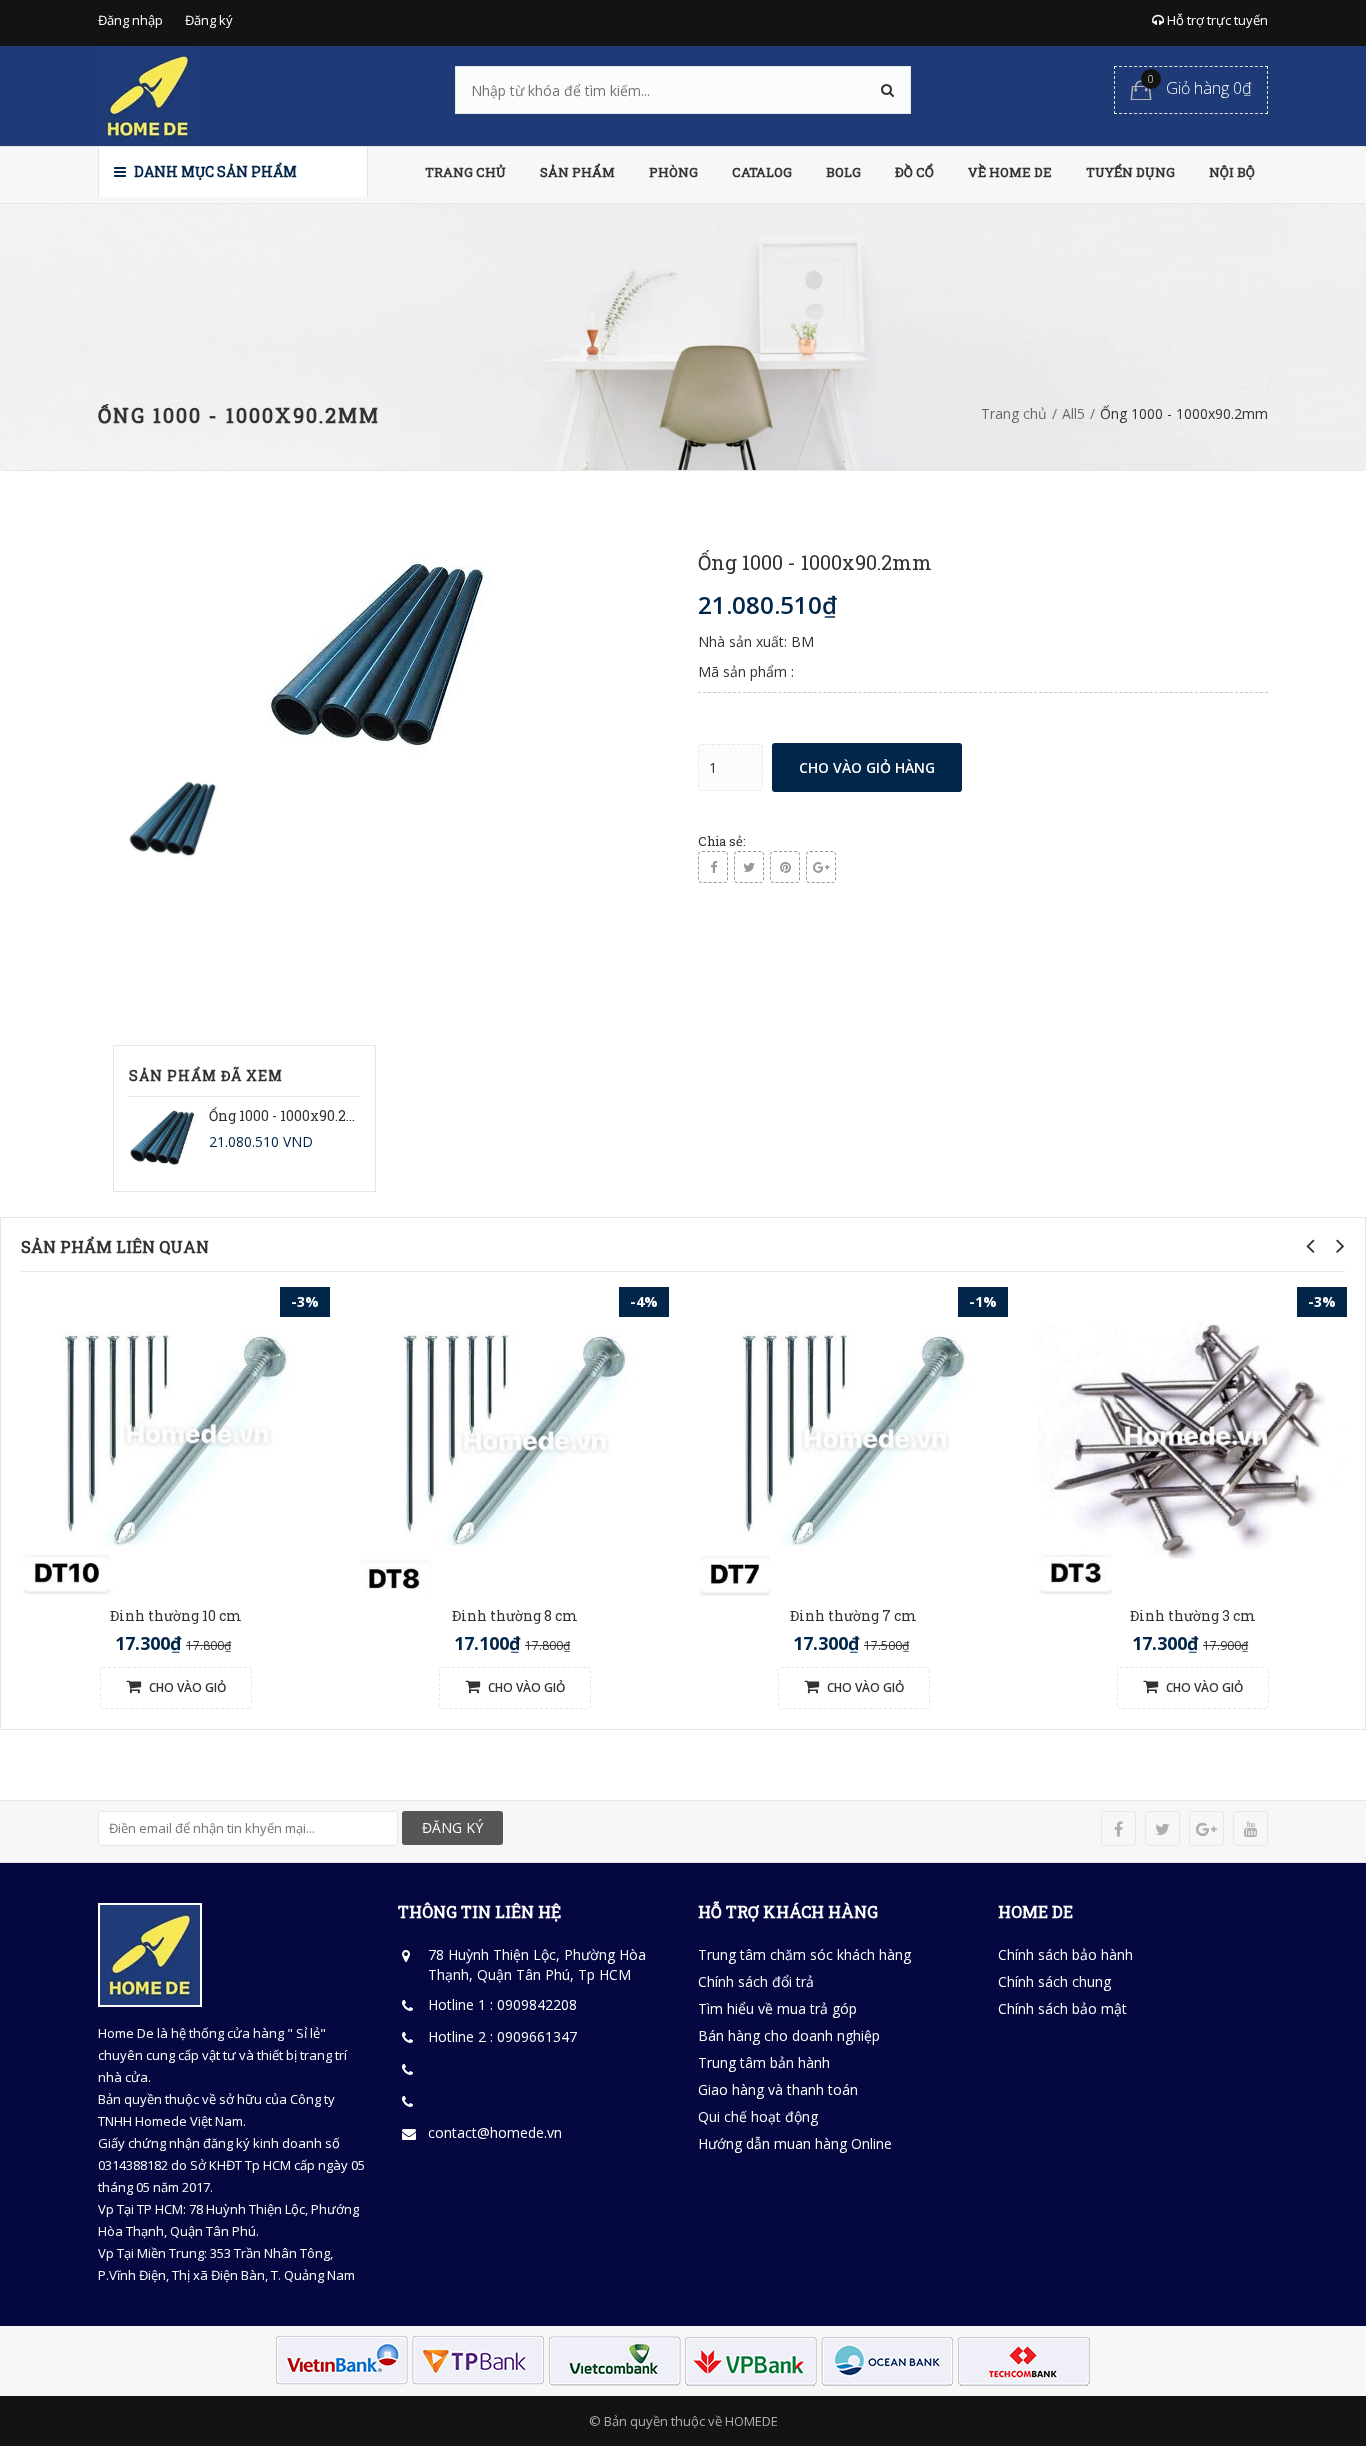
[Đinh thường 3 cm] (1192, 1439)
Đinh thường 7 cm (853, 1615)
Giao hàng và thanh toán (778, 2089)
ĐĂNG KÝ (452, 1827)
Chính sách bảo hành (1065, 1954)
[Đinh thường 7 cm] (853, 1439)
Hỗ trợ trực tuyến (1216, 20)
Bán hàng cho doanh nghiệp (789, 2035)
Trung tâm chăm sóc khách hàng (804, 1954)
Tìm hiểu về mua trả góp (777, 2008)
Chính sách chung (1054, 1981)
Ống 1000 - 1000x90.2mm (293, 1115)
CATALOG (762, 172)
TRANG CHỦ (465, 172)
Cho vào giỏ (186, 1687)
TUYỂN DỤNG (1130, 172)
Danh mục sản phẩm (214, 171)
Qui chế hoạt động (758, 2116)
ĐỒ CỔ (914, 172)
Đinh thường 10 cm (176, 1615)
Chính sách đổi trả (756, 1981)
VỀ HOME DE (1010, 172)
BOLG (843, 172)
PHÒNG (673, 172)
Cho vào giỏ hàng (867, 767)
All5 (1073, 413)
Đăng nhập (130, 20)
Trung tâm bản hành (764, 2062)
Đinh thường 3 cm (1193, 1615)
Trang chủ (1014, 413)
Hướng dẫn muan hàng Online (795, 2143)
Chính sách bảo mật (1062, 2008)
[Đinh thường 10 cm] (175, 1439)
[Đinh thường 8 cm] (514, 1439)
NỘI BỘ (1232, 172)
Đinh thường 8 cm (515, 1615)
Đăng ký (209, 20)
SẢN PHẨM (577, 172)
